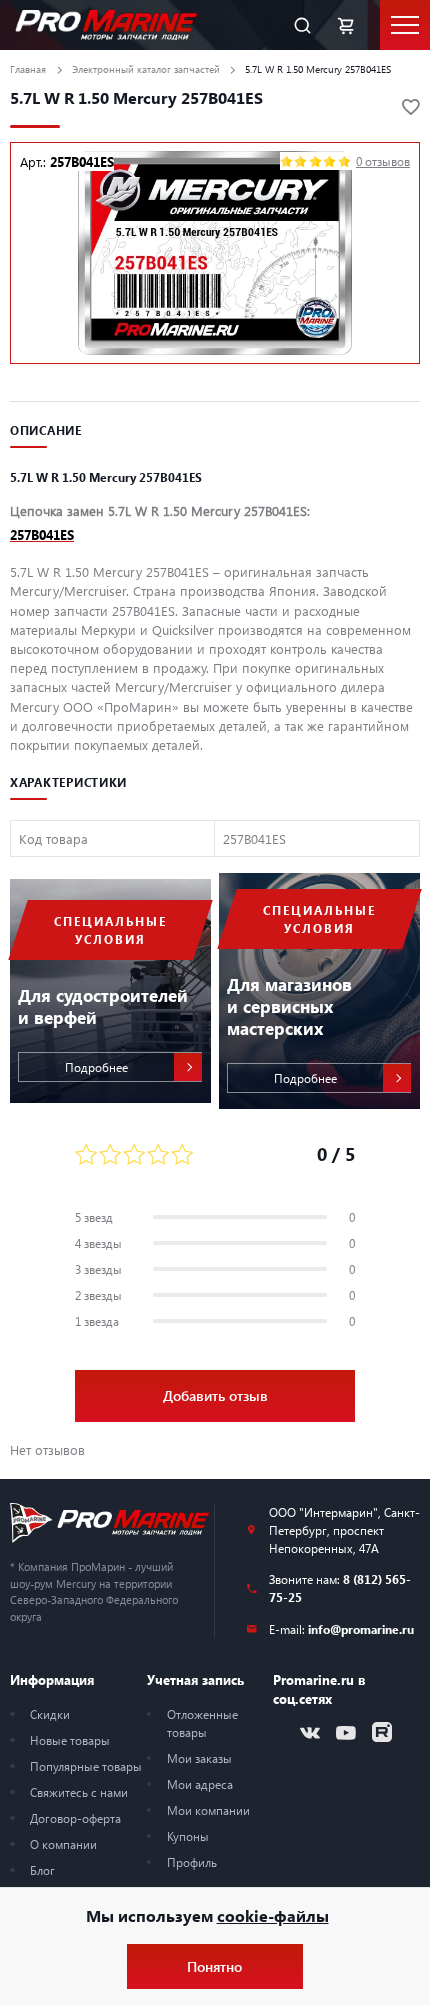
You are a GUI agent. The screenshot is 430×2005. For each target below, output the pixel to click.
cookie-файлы (273, 1915)
